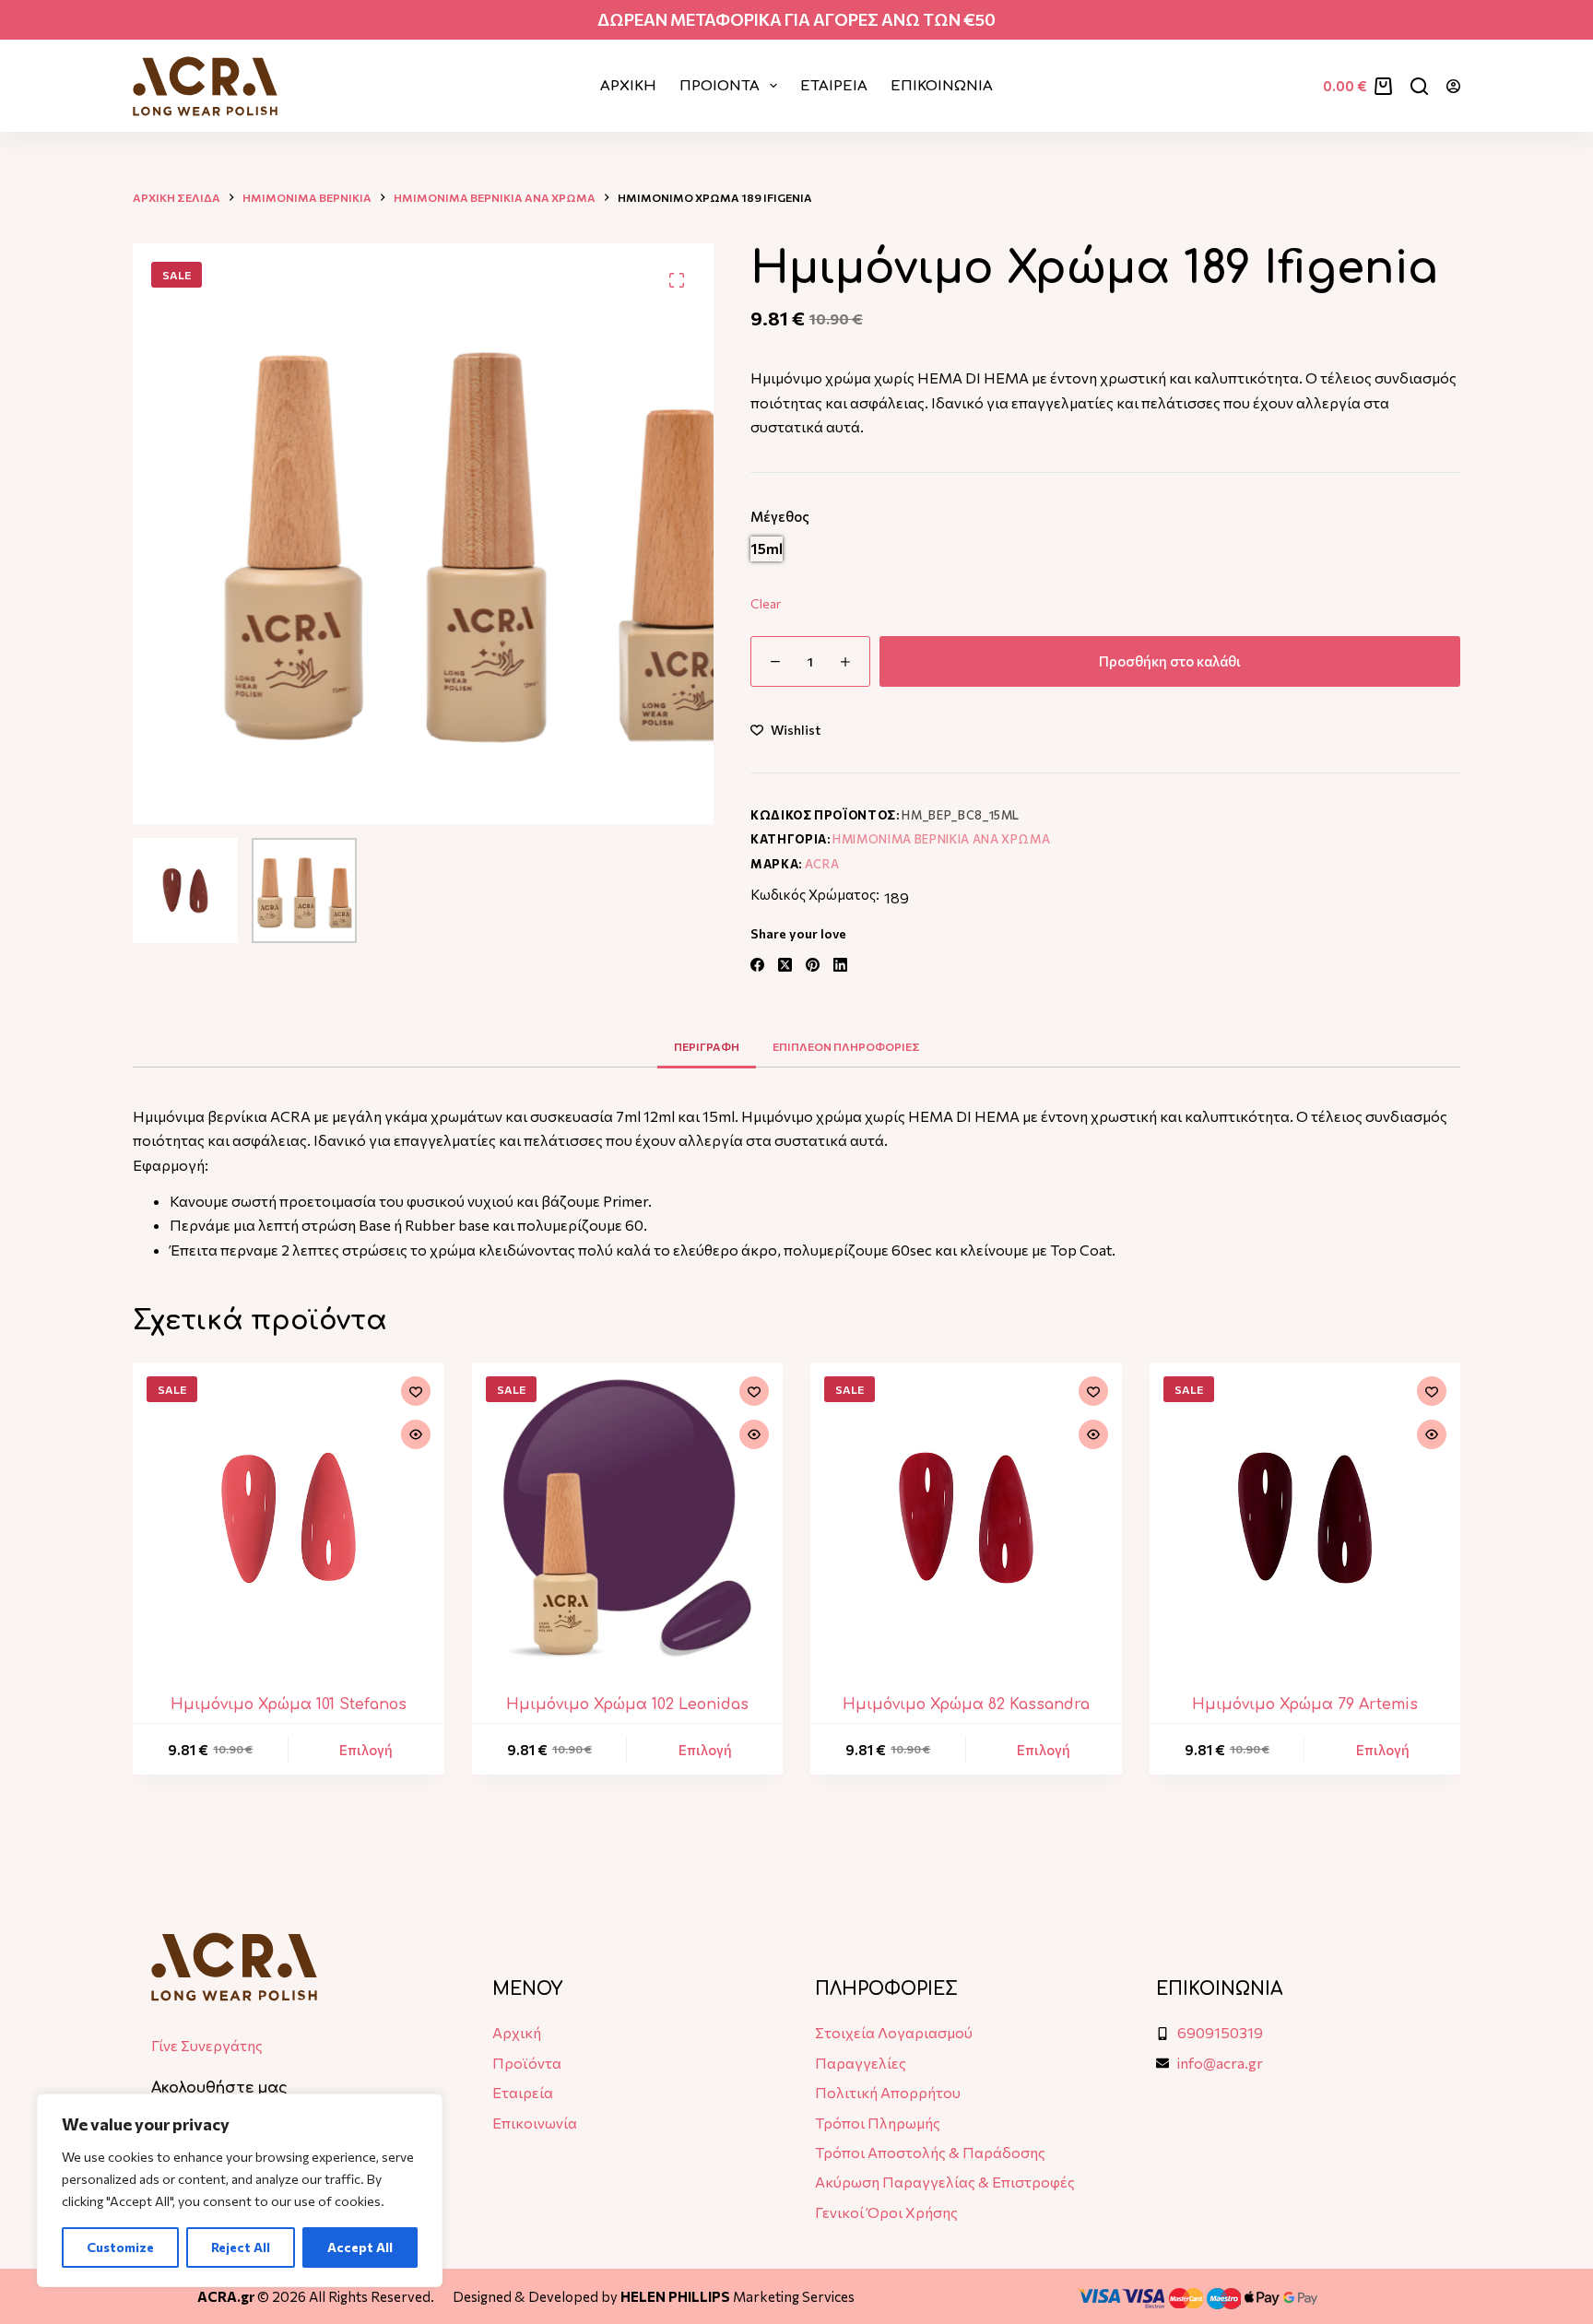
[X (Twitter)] (785, 965)
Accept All (360, 2247)
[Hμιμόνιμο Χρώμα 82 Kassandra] (966, 1518)
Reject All (241, 2247)
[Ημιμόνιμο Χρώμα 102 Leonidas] (628, 1518)
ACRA (822, 864)
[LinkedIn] (840, 965)
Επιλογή (366, 1750)
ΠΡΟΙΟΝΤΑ (720, 86)
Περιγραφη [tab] (707, 1046)
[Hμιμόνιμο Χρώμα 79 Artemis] (1305, 1518)
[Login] (1453, 86)
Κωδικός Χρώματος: (815, 894)
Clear (766, 603)
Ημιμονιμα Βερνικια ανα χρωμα (941, 839)
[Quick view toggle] (416, 1434)
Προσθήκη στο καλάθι (1170, 661)
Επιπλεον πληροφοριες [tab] (846, 1046)
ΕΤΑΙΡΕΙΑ (834, 86)
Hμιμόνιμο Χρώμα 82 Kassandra (966, 1705)
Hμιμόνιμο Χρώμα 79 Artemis (1305, 1705)
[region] (240, 2190)
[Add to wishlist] (416, 1391)
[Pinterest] (813, 965)
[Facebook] (757, 965)
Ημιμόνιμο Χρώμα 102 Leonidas (627, 1705)
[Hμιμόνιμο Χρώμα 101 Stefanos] (289, 1518)
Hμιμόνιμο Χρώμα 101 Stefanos (289, 1705)
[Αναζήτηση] (1419, 86)
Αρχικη (628, 86)
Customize (120, 2247)
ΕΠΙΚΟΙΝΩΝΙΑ (942, 86)
